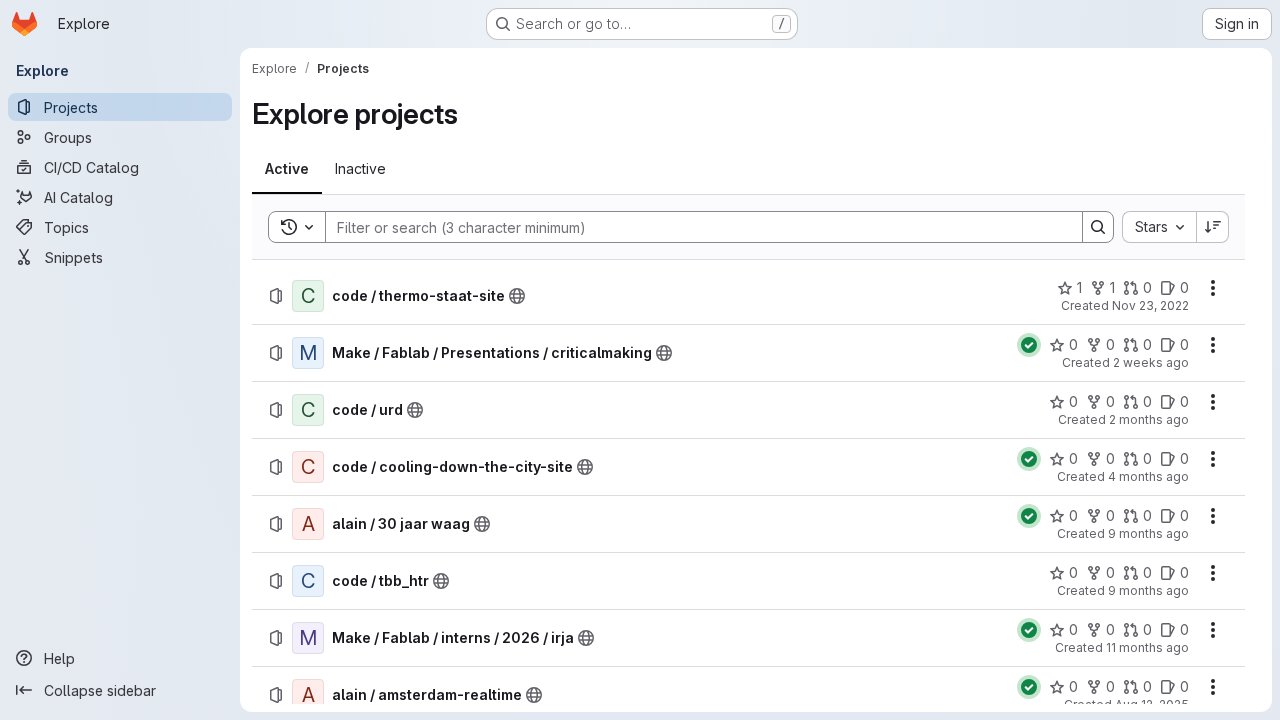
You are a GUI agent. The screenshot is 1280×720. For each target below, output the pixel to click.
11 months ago (1147, 647)
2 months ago (1149, 419)
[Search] (1098, 227)
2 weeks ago (1151, 362)
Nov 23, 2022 (1150, 305)
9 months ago (1148, 533)
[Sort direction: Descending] (1213, 227)
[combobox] (1159, 227)
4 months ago (1148, 476)
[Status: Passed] (1029, 345)
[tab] (287, 169)
